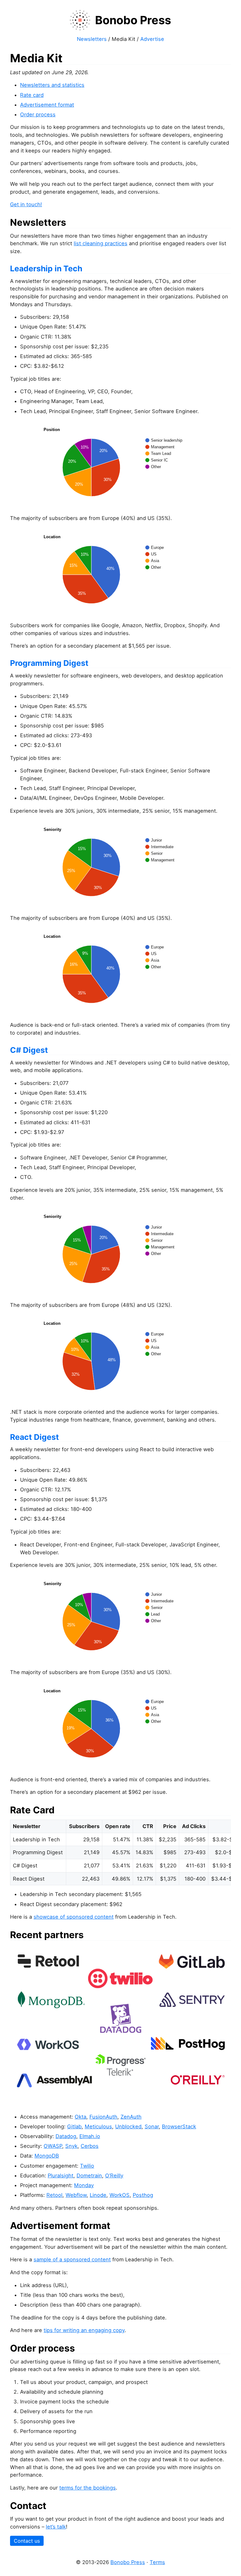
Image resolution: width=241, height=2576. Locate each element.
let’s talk (56, 2527)
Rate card (32, 95)
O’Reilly (114, 2175)
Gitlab (74, 2126)
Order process (38, 114)
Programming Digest (49, 663)
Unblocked (128, 2126)
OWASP (53, 2146)
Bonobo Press (128, 2562)
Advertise (152, 39)
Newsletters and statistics (52, 85)
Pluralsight (61, 2175)
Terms (157, 2562)
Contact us (27, 2541)
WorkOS (120, 2195)
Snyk (71, 2146)
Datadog (66, 2136)
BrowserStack (179, 2126)
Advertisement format (47, 105)
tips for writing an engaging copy (84, 2330)
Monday (84, 2185)
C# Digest (29, 1050)
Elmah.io (90, 2136)
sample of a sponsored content (72, 2259)
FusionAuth (103, 2117)
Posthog (143, 2195)
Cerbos (90, 2146)
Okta (80, 2117)
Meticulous (98, 2126)
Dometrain (89, 2175)
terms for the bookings (88, 2488)
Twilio (87, 2166)
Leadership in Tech (46, 268)
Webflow (76, 2195)
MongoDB (47, 2156)
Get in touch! (26, 204)
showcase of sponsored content (74, 1917)
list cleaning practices (101, 243)
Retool (54, 2195)
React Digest (35, 1437)
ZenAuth (131, 2117)
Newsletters (92, 39)
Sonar (152, 2126)
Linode (98, 2195)
